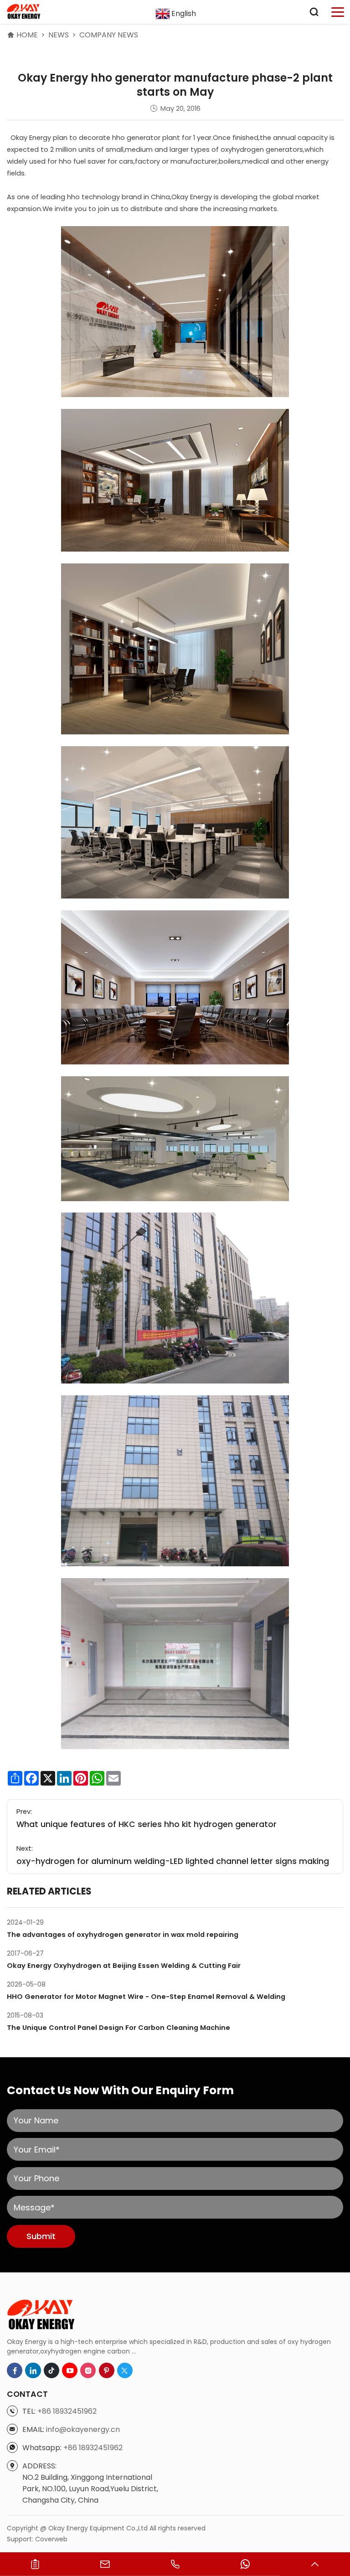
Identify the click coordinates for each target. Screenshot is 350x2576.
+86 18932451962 (67, 2411)
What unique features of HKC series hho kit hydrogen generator (147, 1824)
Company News (109, 35)
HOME (27, 35)
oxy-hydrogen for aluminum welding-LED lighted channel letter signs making (173, 1861)
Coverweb (51, 2539)
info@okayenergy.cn (83, 2429)
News (59, 35)
